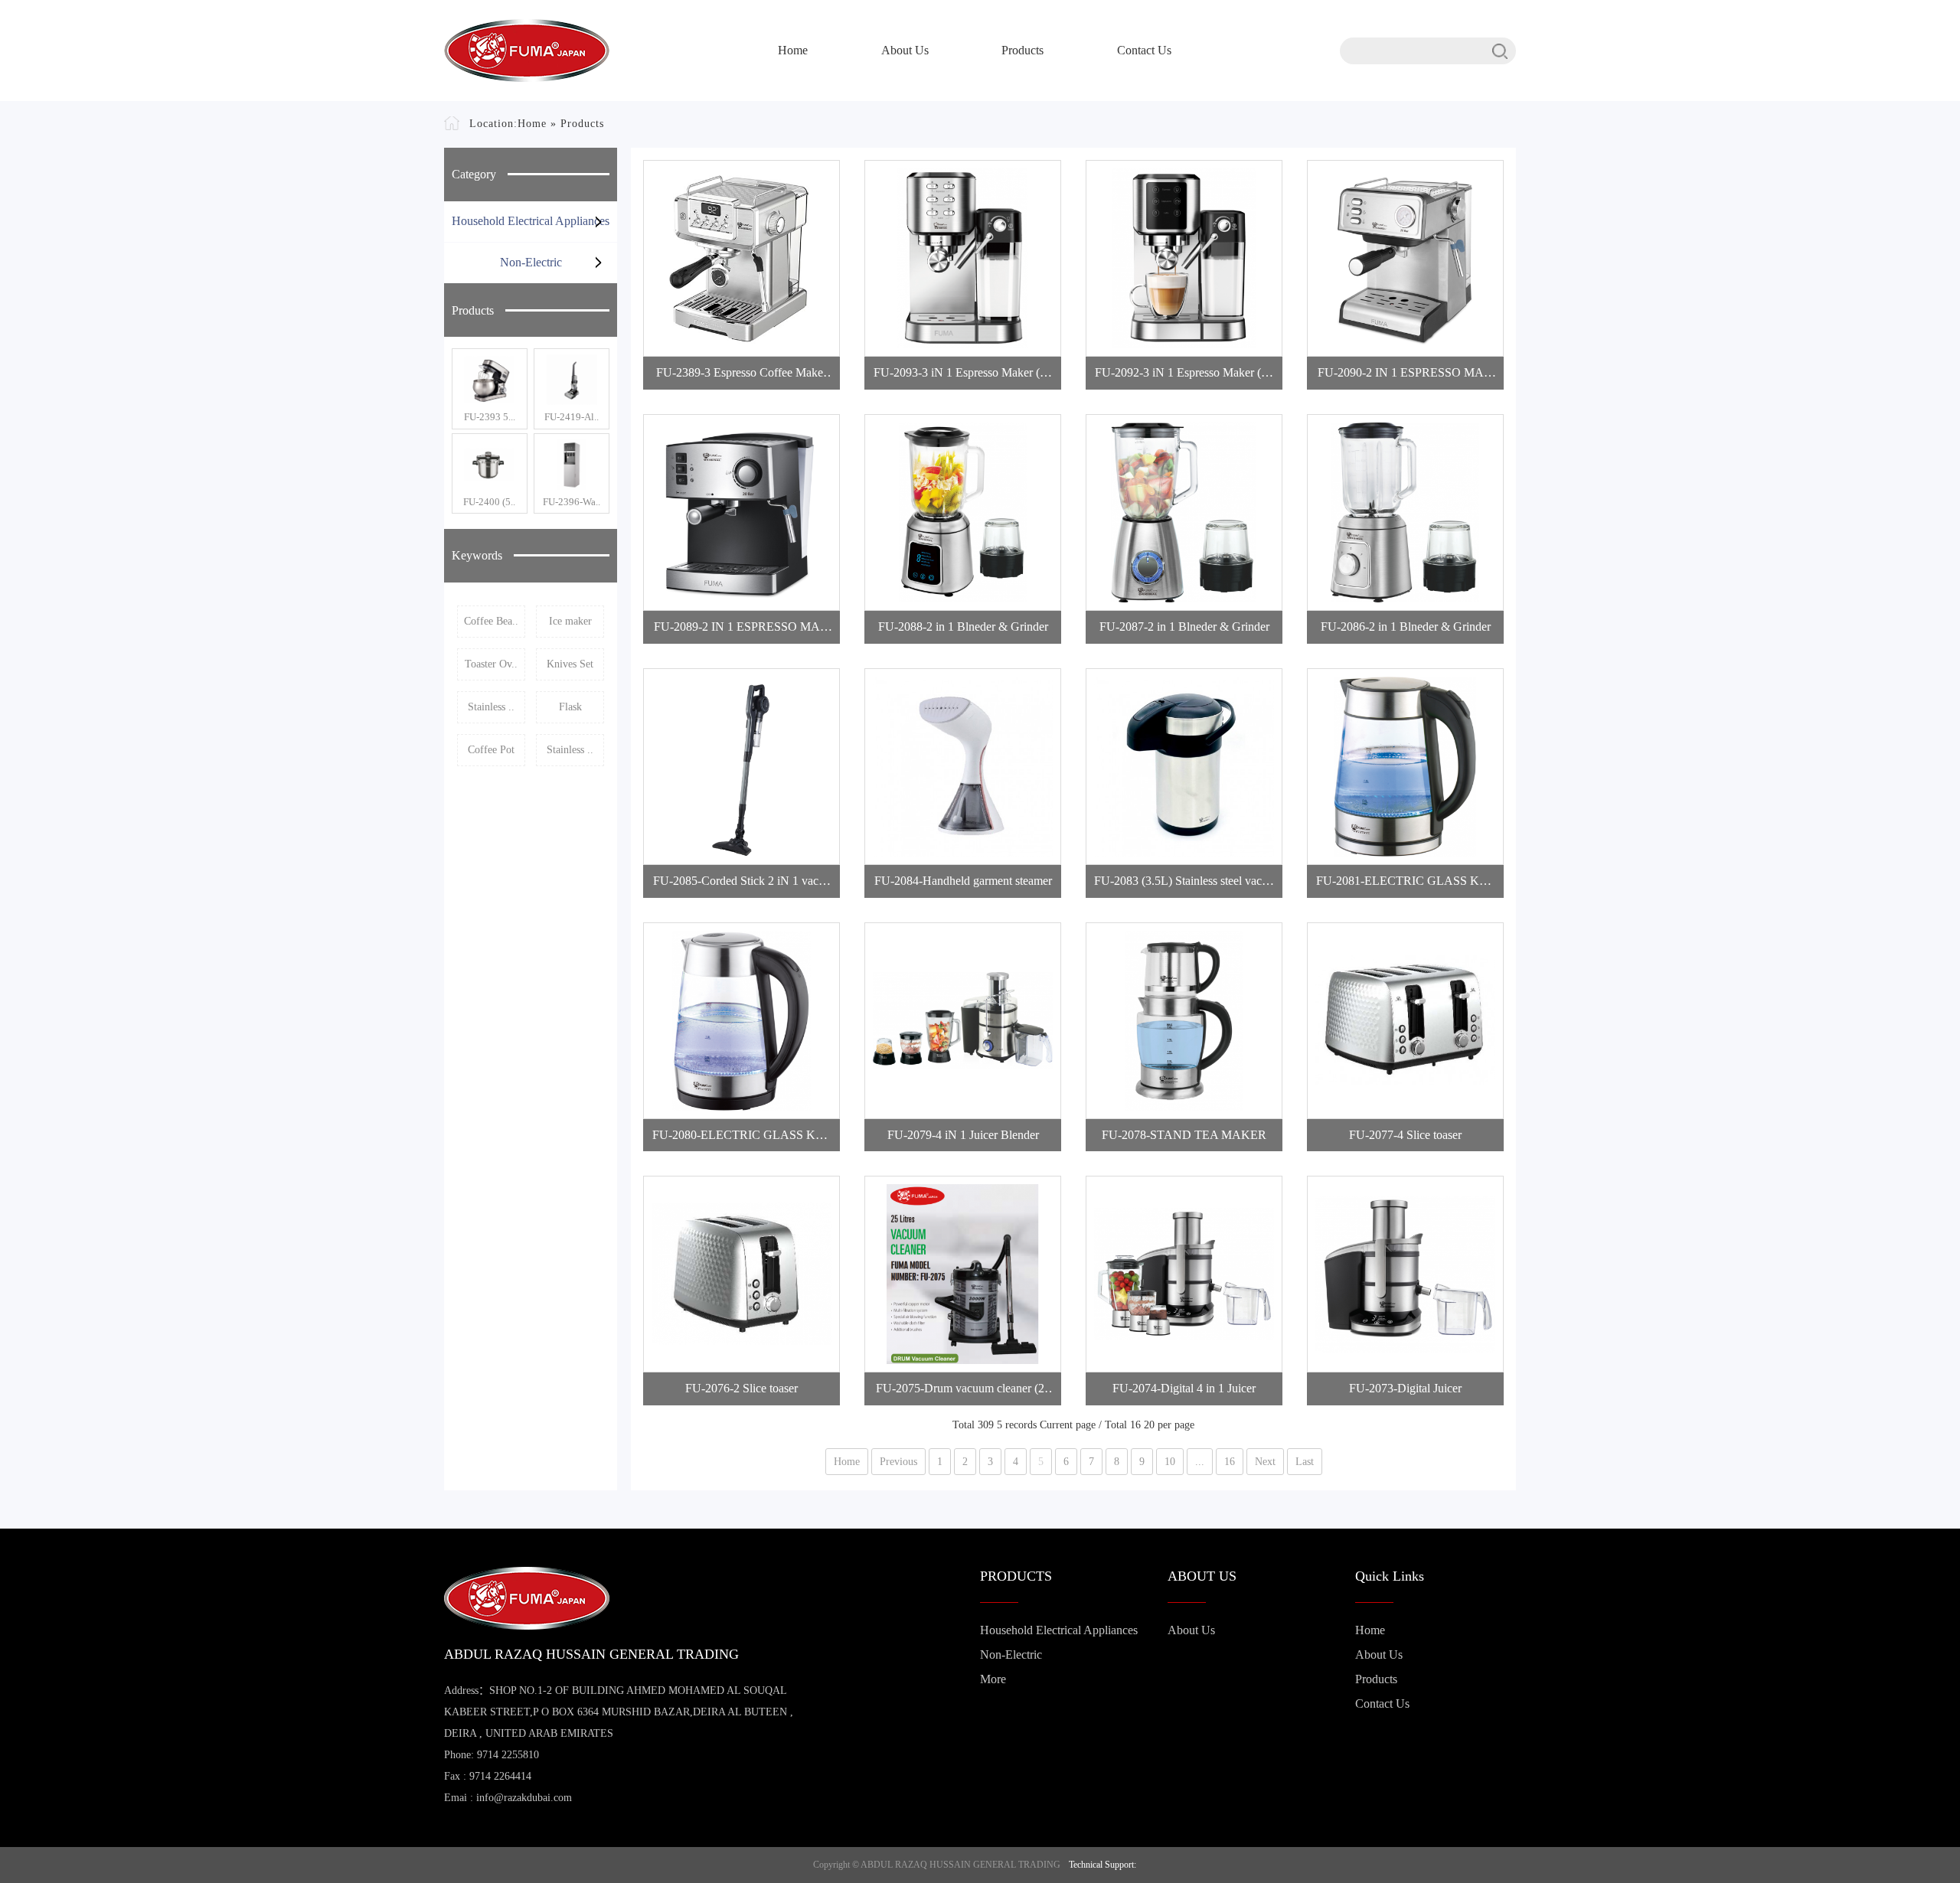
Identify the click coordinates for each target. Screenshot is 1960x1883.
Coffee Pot (491, 750)
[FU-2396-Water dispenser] (572, 465)
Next (1265, 1462)
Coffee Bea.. (491, 621)
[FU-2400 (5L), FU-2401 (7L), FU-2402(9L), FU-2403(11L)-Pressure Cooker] (490, 465)
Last (1305, 1462)
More (993, 1679)
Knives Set (570, 664)
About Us (905, 50)
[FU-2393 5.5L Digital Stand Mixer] (490, 380)
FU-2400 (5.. (489, 502)
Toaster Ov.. (491, 664)
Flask (570, 707)
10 (1170, 1462)
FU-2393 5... (490, 417)
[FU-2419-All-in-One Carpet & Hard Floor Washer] (572, 380)
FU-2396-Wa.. (572, 502)
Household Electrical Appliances (531, 221)
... (1200, 1462)
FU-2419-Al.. (572, 417)
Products (1022, 50)
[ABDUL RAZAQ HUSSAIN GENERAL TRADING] (527, 51)
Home (793, 50)
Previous (898, 1462)
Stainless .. (491, 707)
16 (1230, 1462)
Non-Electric (531, 262)
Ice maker (570, 621)
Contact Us (1144, 50)
